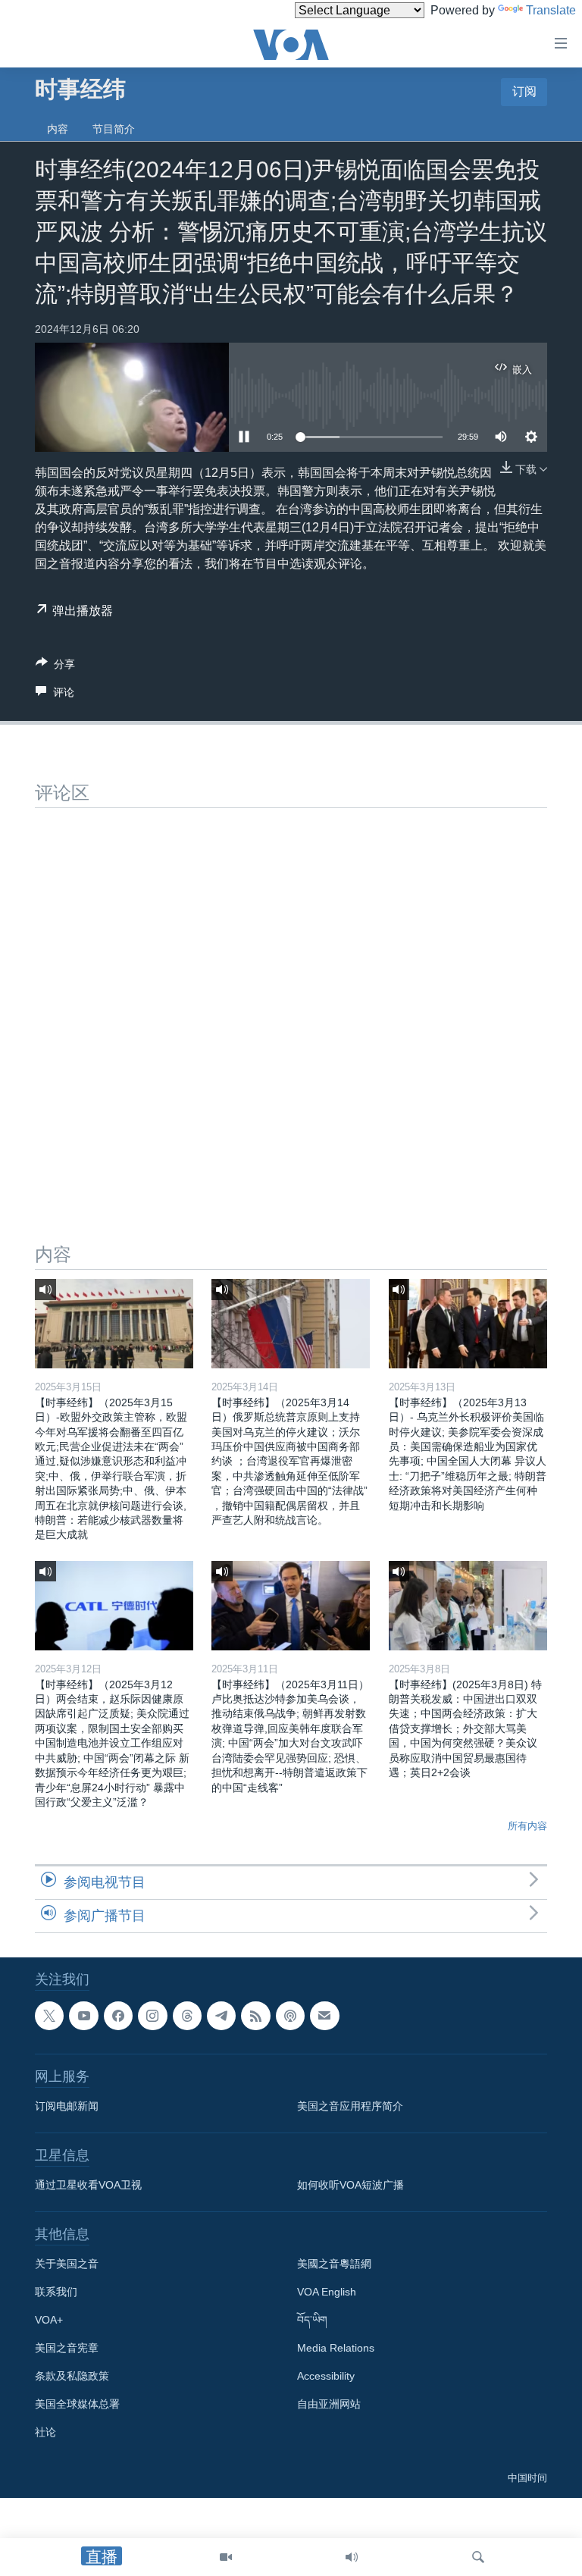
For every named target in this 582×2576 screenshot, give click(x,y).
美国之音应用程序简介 (350, 2106)
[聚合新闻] (255, 2016)
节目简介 (114, 129)
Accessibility (326, 2376)
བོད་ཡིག (312, 2320)
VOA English (327, 2292)
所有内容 (527, 1826)
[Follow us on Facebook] (118, 2016)
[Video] (226, 2557)
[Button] (55, 667)
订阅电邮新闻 (67, 2106)
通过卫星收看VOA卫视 (88, 2185)
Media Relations (336, 2348)
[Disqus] (291, 998)
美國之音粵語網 (334, 2264)
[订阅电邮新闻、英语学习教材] (324, 2016)
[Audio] (352, 2557)
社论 (45, 2432)
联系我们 (56, 2292)
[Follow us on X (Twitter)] (49, 2016)
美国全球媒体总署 (77, 2404)
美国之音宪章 (67, 2348)
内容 (58, 129)
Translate (551, 10)
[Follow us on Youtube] (83, 2016)
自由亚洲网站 (329, 2404)
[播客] (290, 2016)
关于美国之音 (67, 2264)
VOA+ (49, 2320)
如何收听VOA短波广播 (350, 2185)
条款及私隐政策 (72, 2376)
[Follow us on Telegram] (221, 2016)
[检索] (478, 2557)
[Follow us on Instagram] (152, 2016)
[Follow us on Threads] (187, 2016)
